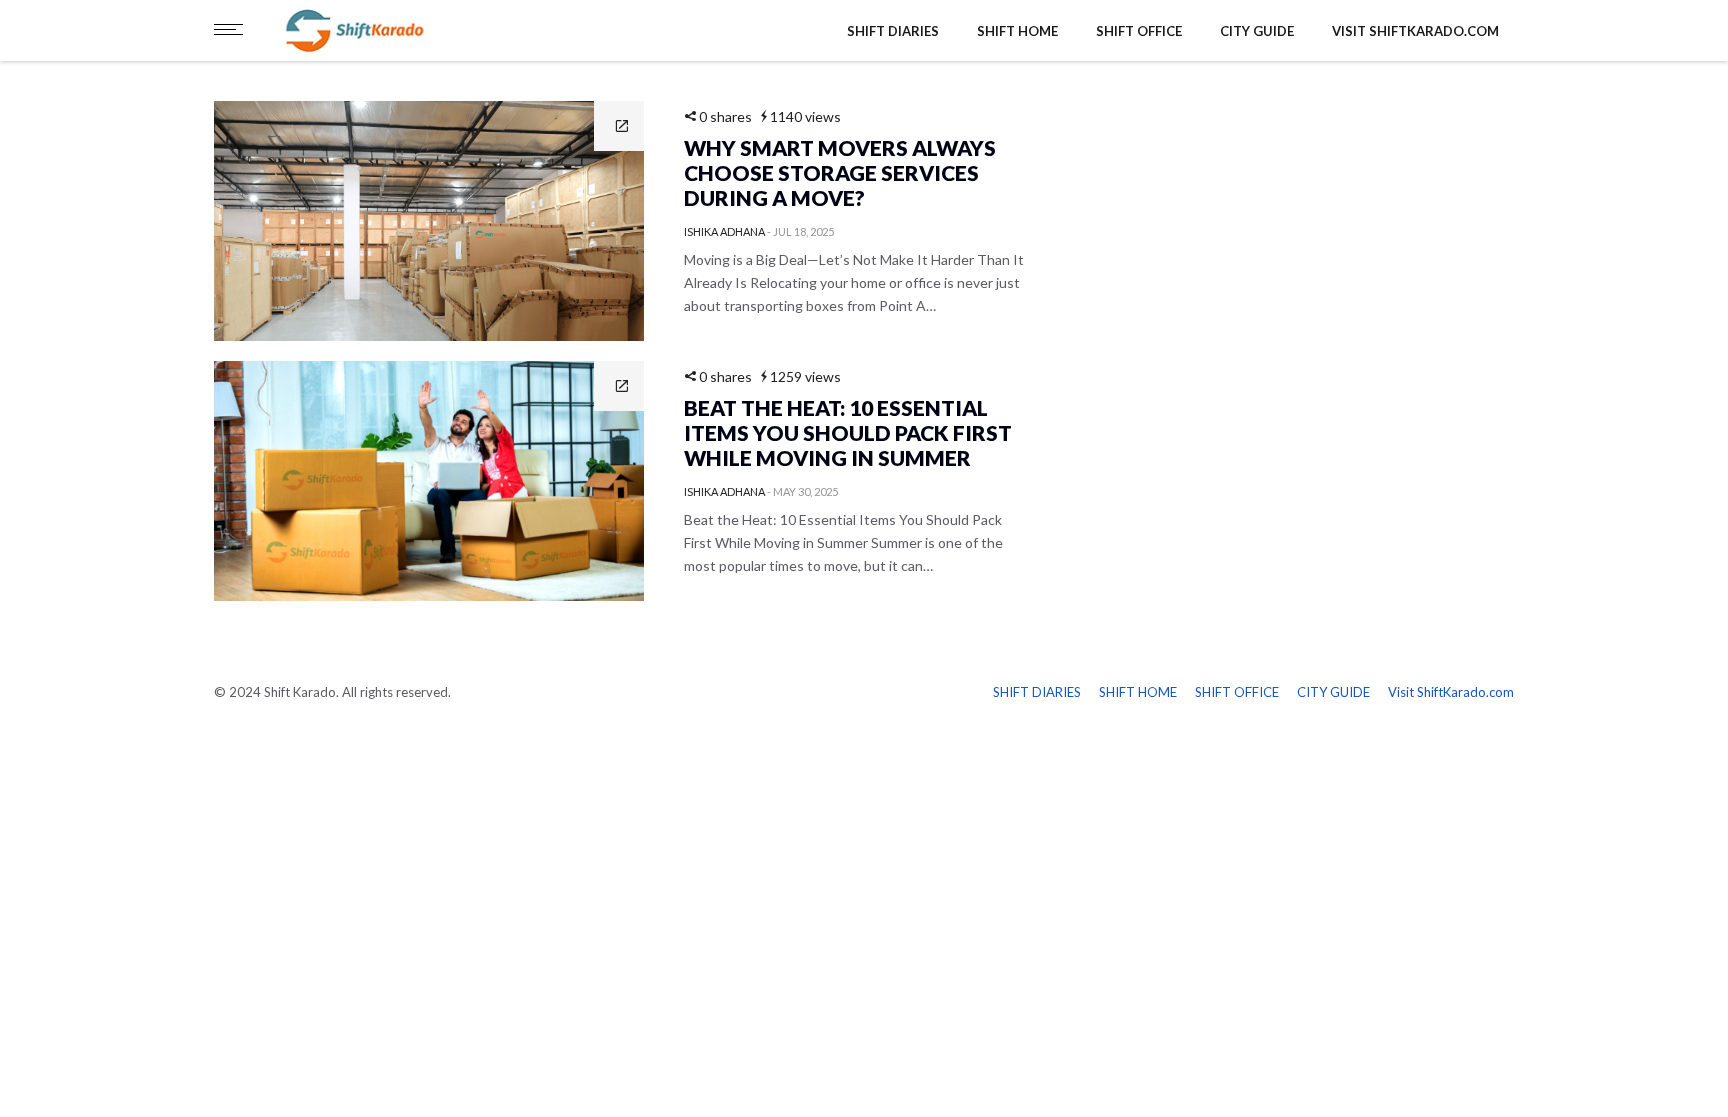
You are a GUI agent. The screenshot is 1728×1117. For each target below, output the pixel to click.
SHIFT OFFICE (1139, 31)
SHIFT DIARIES (893, 31)
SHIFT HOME (1017, 31)
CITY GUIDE (1257, 31)
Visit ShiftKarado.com (1415, 31)
